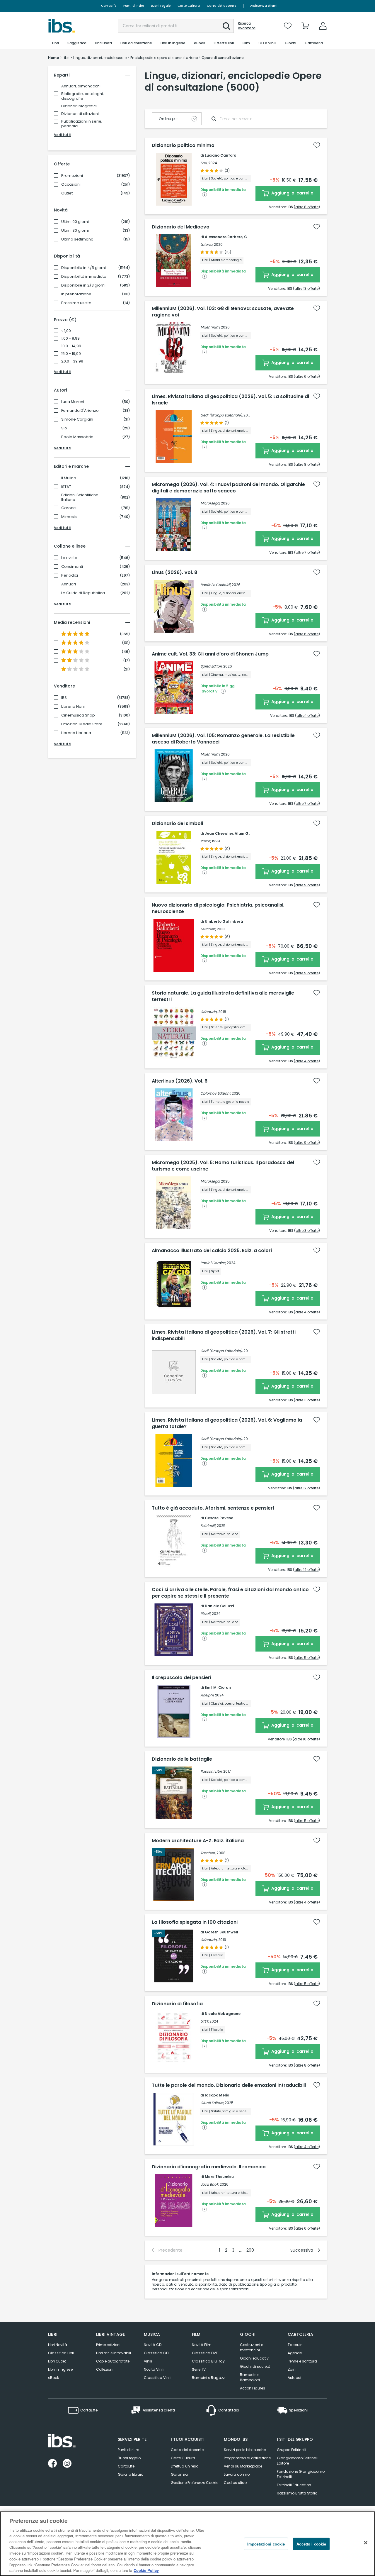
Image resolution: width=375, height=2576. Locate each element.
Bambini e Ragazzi (209, 2378)
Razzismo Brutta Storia (297, 2493)
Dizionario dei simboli (177, 824)
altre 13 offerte (306, 288)
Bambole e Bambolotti (250, 2377)
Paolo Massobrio (77, 437)
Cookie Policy (146, 2570)
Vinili (148, 2361)
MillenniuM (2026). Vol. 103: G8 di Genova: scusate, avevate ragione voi (223, 312)
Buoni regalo (161, 6)
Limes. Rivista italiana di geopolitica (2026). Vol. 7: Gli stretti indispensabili (224, 1335)
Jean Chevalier (219, 833)
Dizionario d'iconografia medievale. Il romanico (209, 2167)
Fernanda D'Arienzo (80, 411)
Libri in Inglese (60, 2369)
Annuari (69, 584)
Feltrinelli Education (294, 2485)
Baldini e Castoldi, (216, 585)
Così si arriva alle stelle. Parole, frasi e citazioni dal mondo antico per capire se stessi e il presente (230, 1593)
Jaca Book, (210, 2184)
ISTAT (66, 487)
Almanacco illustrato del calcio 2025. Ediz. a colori (212, 1251)
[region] (187, 2544)
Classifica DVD (205, 2353)
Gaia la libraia (131, 2474)
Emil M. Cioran (218, 1687)
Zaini (292, 2369)
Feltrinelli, (208, 929)
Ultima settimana (77, 239)
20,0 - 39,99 (72, 361)
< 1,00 (66, 331)
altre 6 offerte (307, 376)
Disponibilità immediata (84, 277)
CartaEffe (109, 6)
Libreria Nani (73, 707)
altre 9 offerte (307, 885)
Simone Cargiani (77, 419)
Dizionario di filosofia (177, 2004)
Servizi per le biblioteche (245, 2450)
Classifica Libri (61, 2353)
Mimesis (69, 517)
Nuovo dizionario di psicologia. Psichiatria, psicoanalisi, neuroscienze (218, 908)
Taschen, (208, 1853)
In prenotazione (76, 294)
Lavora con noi (237, 2474)
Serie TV (199, 2369)
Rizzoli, (206, 841)
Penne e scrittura (302, 2361)
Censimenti (72, 567)
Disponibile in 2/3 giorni (83, 285)
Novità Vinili (154, 2369)
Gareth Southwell (221, 1932)
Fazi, (204, 163)
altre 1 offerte (307, 715)
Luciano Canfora (221, 155)
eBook (53, 2378)
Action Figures (253, 2388)
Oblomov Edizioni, (216, 1093)
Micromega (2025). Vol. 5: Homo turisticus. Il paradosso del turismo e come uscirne (223, 1166)
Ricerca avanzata (247, 26)
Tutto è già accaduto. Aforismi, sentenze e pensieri (213, 1508)
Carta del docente (221, 6)
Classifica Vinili (158, 2378)
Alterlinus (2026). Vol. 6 (180, 1081)
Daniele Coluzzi (219, 1606)
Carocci (69, 508)
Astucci (294, 2378)
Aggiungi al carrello (292, 193)
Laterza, (207, 244)
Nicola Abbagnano (223, 2014)
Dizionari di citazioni (80, 114)
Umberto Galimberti (224, 921)
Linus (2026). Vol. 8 (174, 573)
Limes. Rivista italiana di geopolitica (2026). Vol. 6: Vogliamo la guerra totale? (227, 1423)
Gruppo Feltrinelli (292, 2450)
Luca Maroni (73, 402)
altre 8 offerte (307, 207)
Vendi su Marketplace (243, 2466)
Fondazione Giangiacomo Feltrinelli (301, 2474)
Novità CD (153, 2345)
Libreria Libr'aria (76, 733)
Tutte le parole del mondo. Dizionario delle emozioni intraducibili (229, 2085)
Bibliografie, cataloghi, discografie (82, 96)
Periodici (70, 575)
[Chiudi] (366, 2543)
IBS (64, 698)
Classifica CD (156, 2353)
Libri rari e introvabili (114, 2353)
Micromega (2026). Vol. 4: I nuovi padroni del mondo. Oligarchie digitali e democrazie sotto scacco (228, 488)
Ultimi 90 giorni (75, 222)
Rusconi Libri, (211, 1771)
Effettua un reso (185, 2466)
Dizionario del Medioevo (181, 227)
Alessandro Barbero (224, 237)
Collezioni (105, 2369)
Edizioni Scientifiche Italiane (80, 497)
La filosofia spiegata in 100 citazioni (195, 1922)
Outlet (67, 193)
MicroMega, (210, 503)
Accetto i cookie (311, 2544)
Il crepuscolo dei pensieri (181, 1678)
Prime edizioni (108, 2345)
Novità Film (202, 2345)
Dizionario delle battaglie (182, 1759)
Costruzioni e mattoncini (252, 2347)
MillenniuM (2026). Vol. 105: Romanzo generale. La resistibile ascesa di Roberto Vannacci (223, 739)
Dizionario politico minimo (183, 145)
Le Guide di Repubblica (83, 593)
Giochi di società (255, 2366)
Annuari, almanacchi (81, 86)
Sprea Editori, (211, 666)
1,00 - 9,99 (70, 338)
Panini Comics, (213, 1263)
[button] (226, 26)
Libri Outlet (57, 2361)
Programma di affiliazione (247, 2458)
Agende (295, 2353)
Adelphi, (207, 1695)
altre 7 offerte (307, 552)
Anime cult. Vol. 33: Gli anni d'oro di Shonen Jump (210, 654)
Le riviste (69, 558)
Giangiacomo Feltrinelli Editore (298, 2461)
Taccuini (296, 2345)
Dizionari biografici (79, 106)
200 (250, 2250)
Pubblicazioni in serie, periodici (82, 124)
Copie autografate (113, 2361)
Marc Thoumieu (219, 2177)
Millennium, (210, 327)
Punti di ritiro (134, 6)
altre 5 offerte (307, 1658)
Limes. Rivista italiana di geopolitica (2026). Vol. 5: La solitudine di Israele (230, 400)
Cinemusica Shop (78, 715)
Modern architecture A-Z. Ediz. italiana (198, 1841)
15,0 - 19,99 (71, 354)
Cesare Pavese (219, 1518)
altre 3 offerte (307, 1231)
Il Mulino (69, 478)
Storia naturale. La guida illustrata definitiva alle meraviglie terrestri (223, 996)
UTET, (204, 2021)
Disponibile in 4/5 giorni (83, 268)
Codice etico (235, 2483)
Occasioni (71, 184)
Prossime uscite (76, 303)
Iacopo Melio (217, 2095)
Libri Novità (58, 2345)
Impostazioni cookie (266, 2544)
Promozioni (72, 176)
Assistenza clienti (264, 6)
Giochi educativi (255, 2358)
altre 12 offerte (306, 1488)
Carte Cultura (189, 6)
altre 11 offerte (307, 1400)
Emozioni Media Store (82, 724)
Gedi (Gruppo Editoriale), (221, 415)
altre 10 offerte (306, 1739)
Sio (64, 428)
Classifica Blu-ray (208, 2361)
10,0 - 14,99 (71, 346)
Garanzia (179, 2474)
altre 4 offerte (307, 1061)
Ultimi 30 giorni (75, 231)
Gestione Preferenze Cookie (195, 2483)
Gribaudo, (209, 1012)
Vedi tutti (63, 135)
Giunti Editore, (212, 2103)
